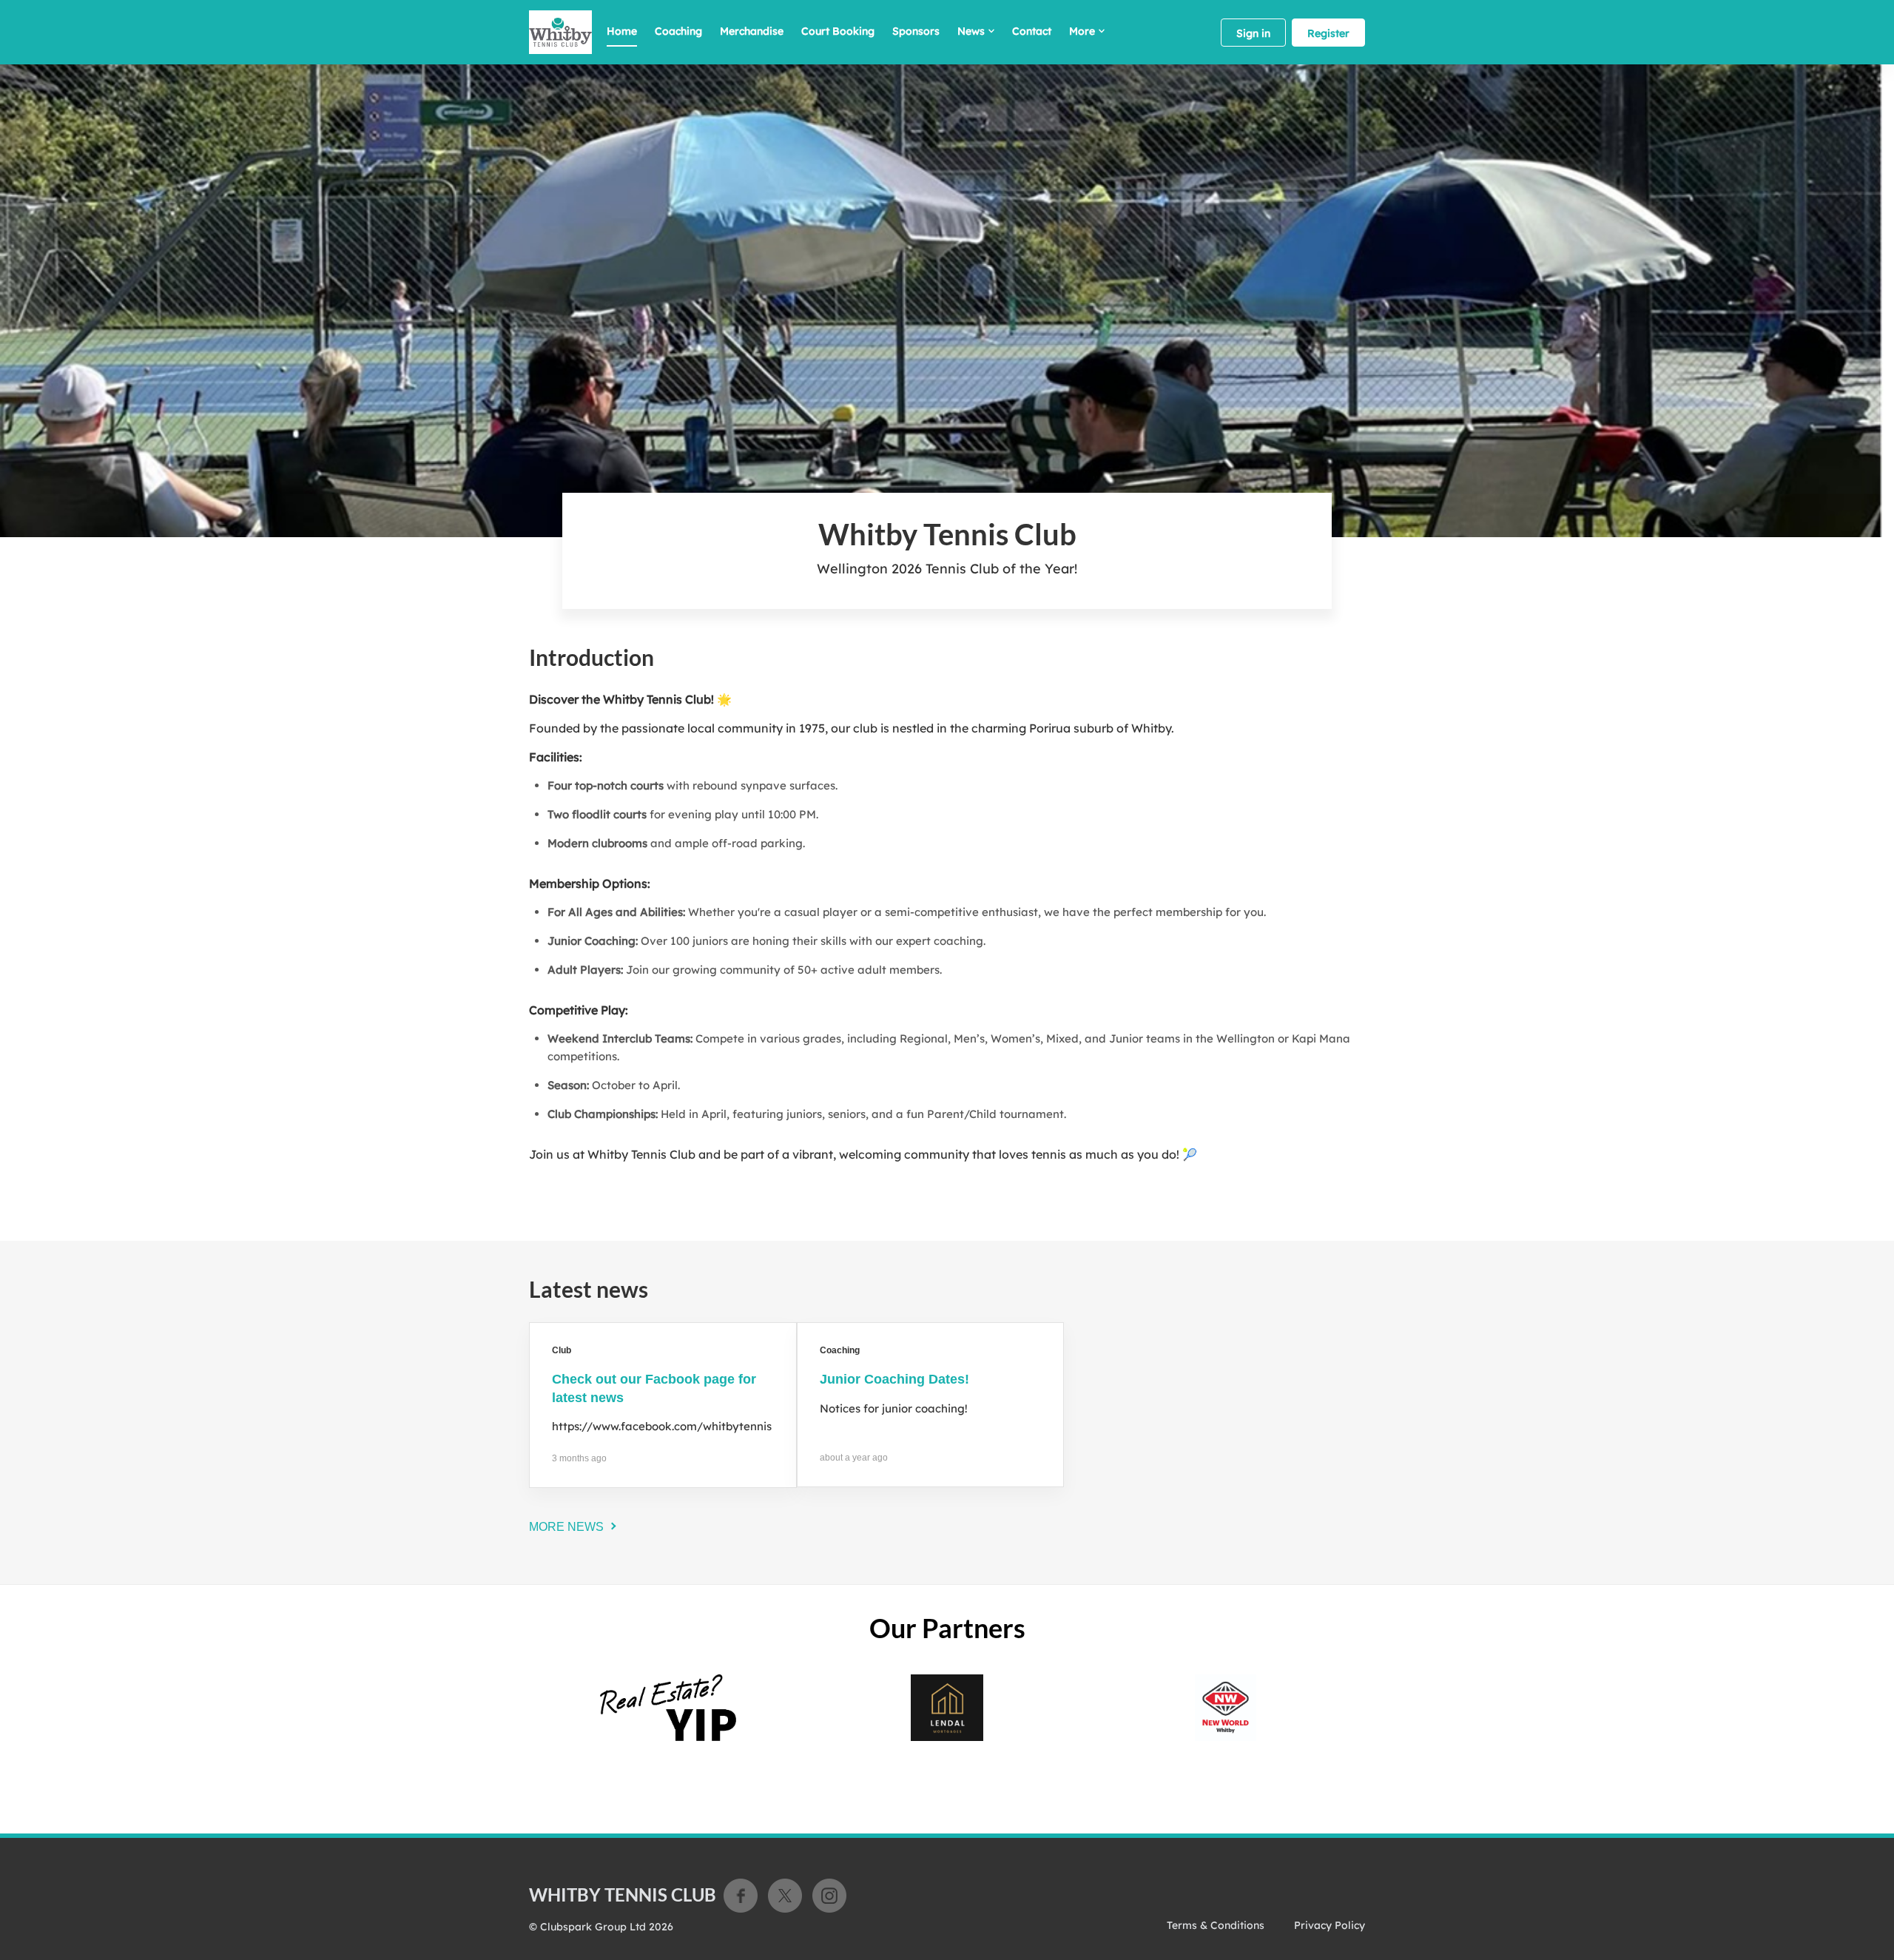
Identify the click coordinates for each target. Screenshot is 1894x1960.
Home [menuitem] (622, 31)
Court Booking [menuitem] (838, 31)
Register (1328, 33)
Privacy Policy (1329, 1925)
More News (566, 1527)
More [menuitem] (1082, 31)
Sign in (1253, 33)
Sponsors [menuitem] (916, 31)
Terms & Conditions (1216, 1925)
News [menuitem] (971, 31)
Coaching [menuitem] (678, 31)
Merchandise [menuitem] (752, 31)
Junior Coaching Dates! (894, 1379)
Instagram (829, 1896)
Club (562, 1350)
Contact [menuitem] (1032, 31)
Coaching (840, 1350)
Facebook (741, 1896)
